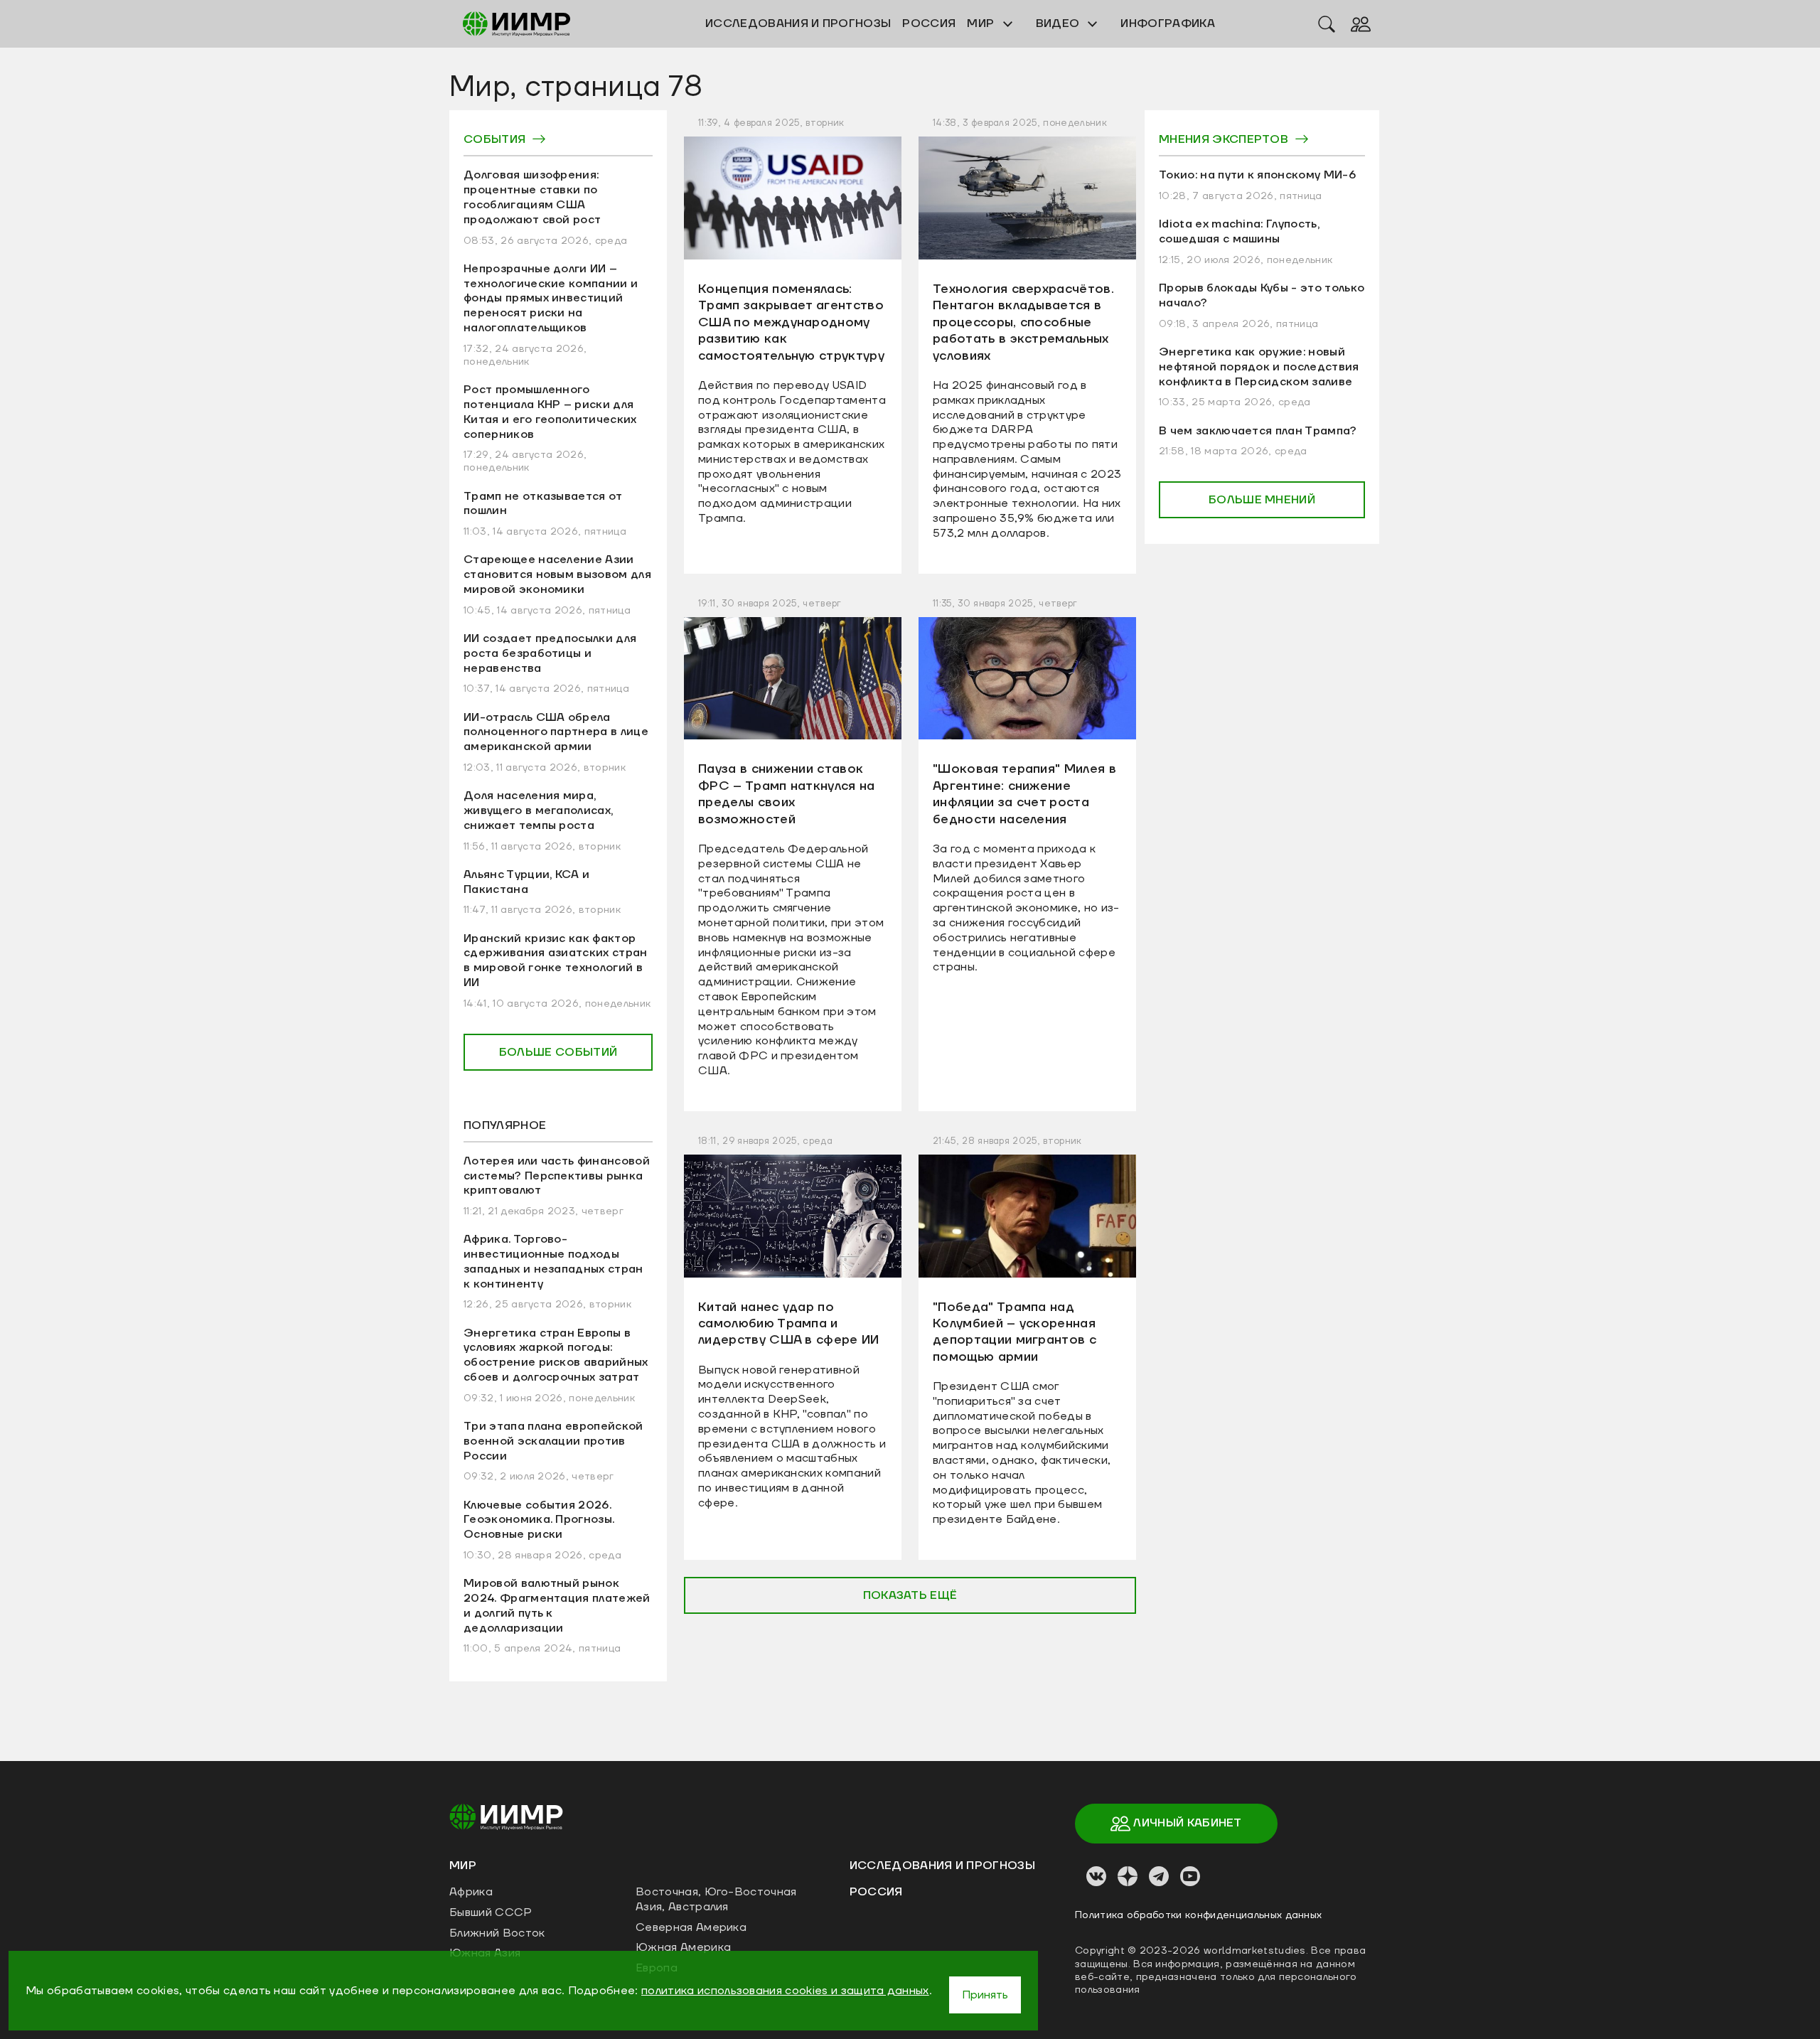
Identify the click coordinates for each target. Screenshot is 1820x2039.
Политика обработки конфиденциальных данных (1198, 1915)
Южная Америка (683, 1947)
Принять (985, 1995)
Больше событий (558, 1052)
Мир (982, 23)
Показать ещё (910, 1595)
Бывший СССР (491, 1912)
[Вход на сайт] (1361, 23)
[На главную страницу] (506, 1816)
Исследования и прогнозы (942, 1866)
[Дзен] (1128, 1876)
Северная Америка (691, 1927)
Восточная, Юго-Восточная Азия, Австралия (716, 1899)
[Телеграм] (1159, 1876)
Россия (876, 1892)
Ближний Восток (497, 1933)
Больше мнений (1262, 500)
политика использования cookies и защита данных (785, 1991)
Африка (471, 1892)
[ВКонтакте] (1096, 1876)
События (494, 139)
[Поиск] (1327, 23)
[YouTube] (1190, 1876)
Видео (1059, 23)
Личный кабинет (1186, 1823)
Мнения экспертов (1224, 139)
